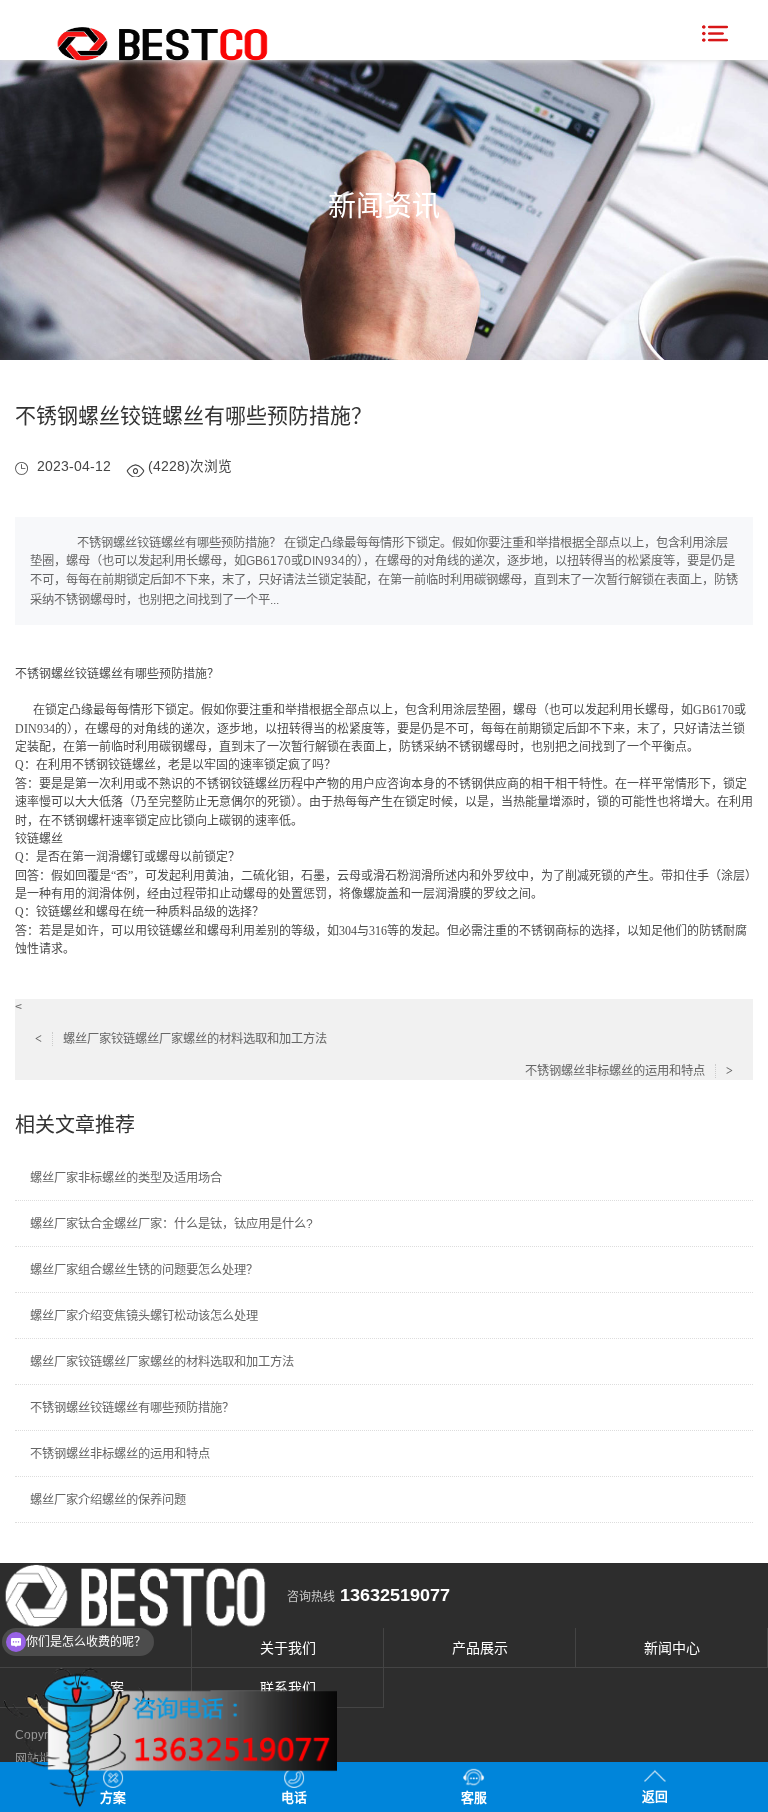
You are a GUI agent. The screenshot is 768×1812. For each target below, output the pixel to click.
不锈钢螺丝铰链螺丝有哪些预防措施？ (132, 1408)
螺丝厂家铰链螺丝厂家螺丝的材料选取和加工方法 (181, 1039)
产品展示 (480, 1648)
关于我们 (288, 1648)
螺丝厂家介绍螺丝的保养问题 (108, 1500)
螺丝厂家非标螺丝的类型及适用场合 (126, 1178)
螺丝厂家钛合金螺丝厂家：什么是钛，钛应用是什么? (171, 1224)
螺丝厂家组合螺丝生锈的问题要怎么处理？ (144, 1270)
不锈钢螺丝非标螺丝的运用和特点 (629, 1071)
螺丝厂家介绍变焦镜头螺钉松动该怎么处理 (144, 1316)
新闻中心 (672, 1648)
